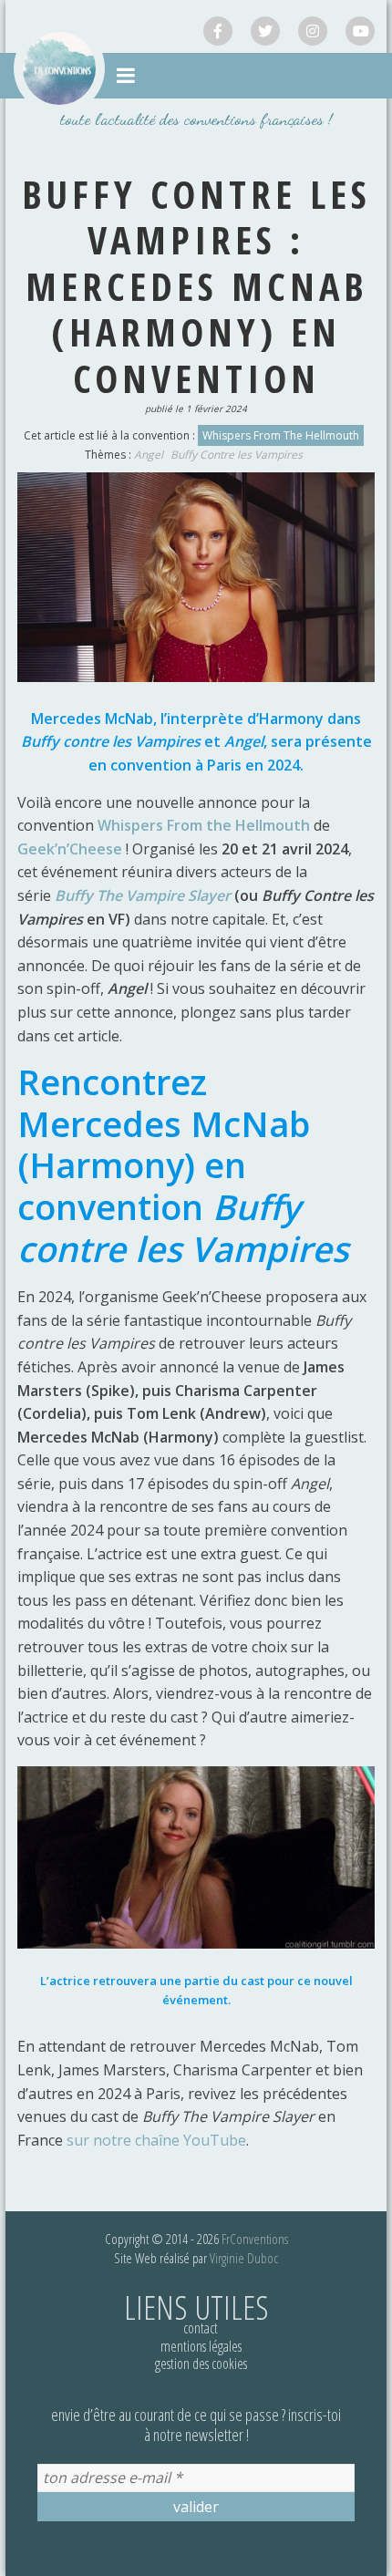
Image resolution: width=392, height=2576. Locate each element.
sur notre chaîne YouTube (156, 2140)
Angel (149, 455)
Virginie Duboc (244, 2258)
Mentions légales (201, 2346)
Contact (201, 2328)
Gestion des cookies (201, 2364)
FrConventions (255, 2239)
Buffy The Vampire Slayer (143, 895)
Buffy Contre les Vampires (237, 455)
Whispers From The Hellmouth (281, 435)
